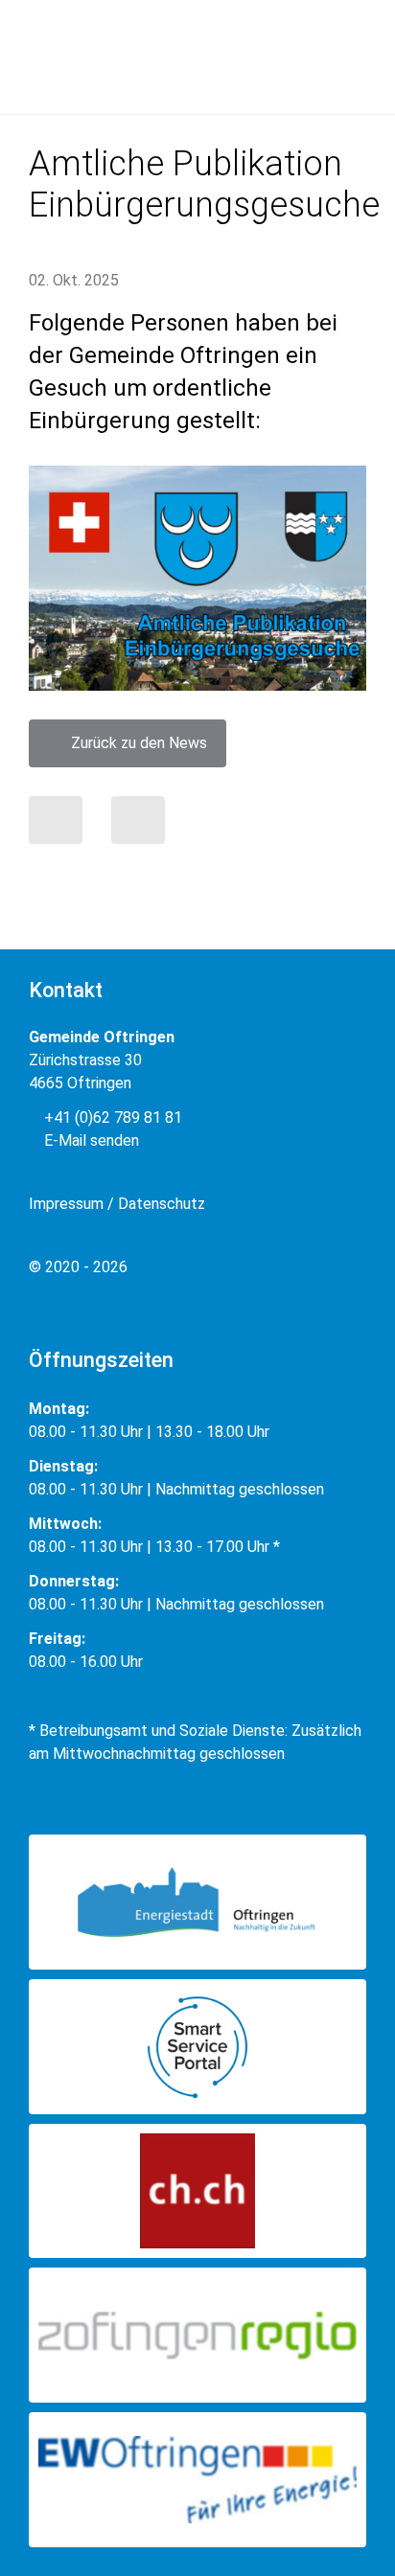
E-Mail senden (90, 1140)
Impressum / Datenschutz (117, 1204)
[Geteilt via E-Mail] (138, 820)
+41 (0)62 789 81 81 (111, 1117)
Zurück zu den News (133, 743)
